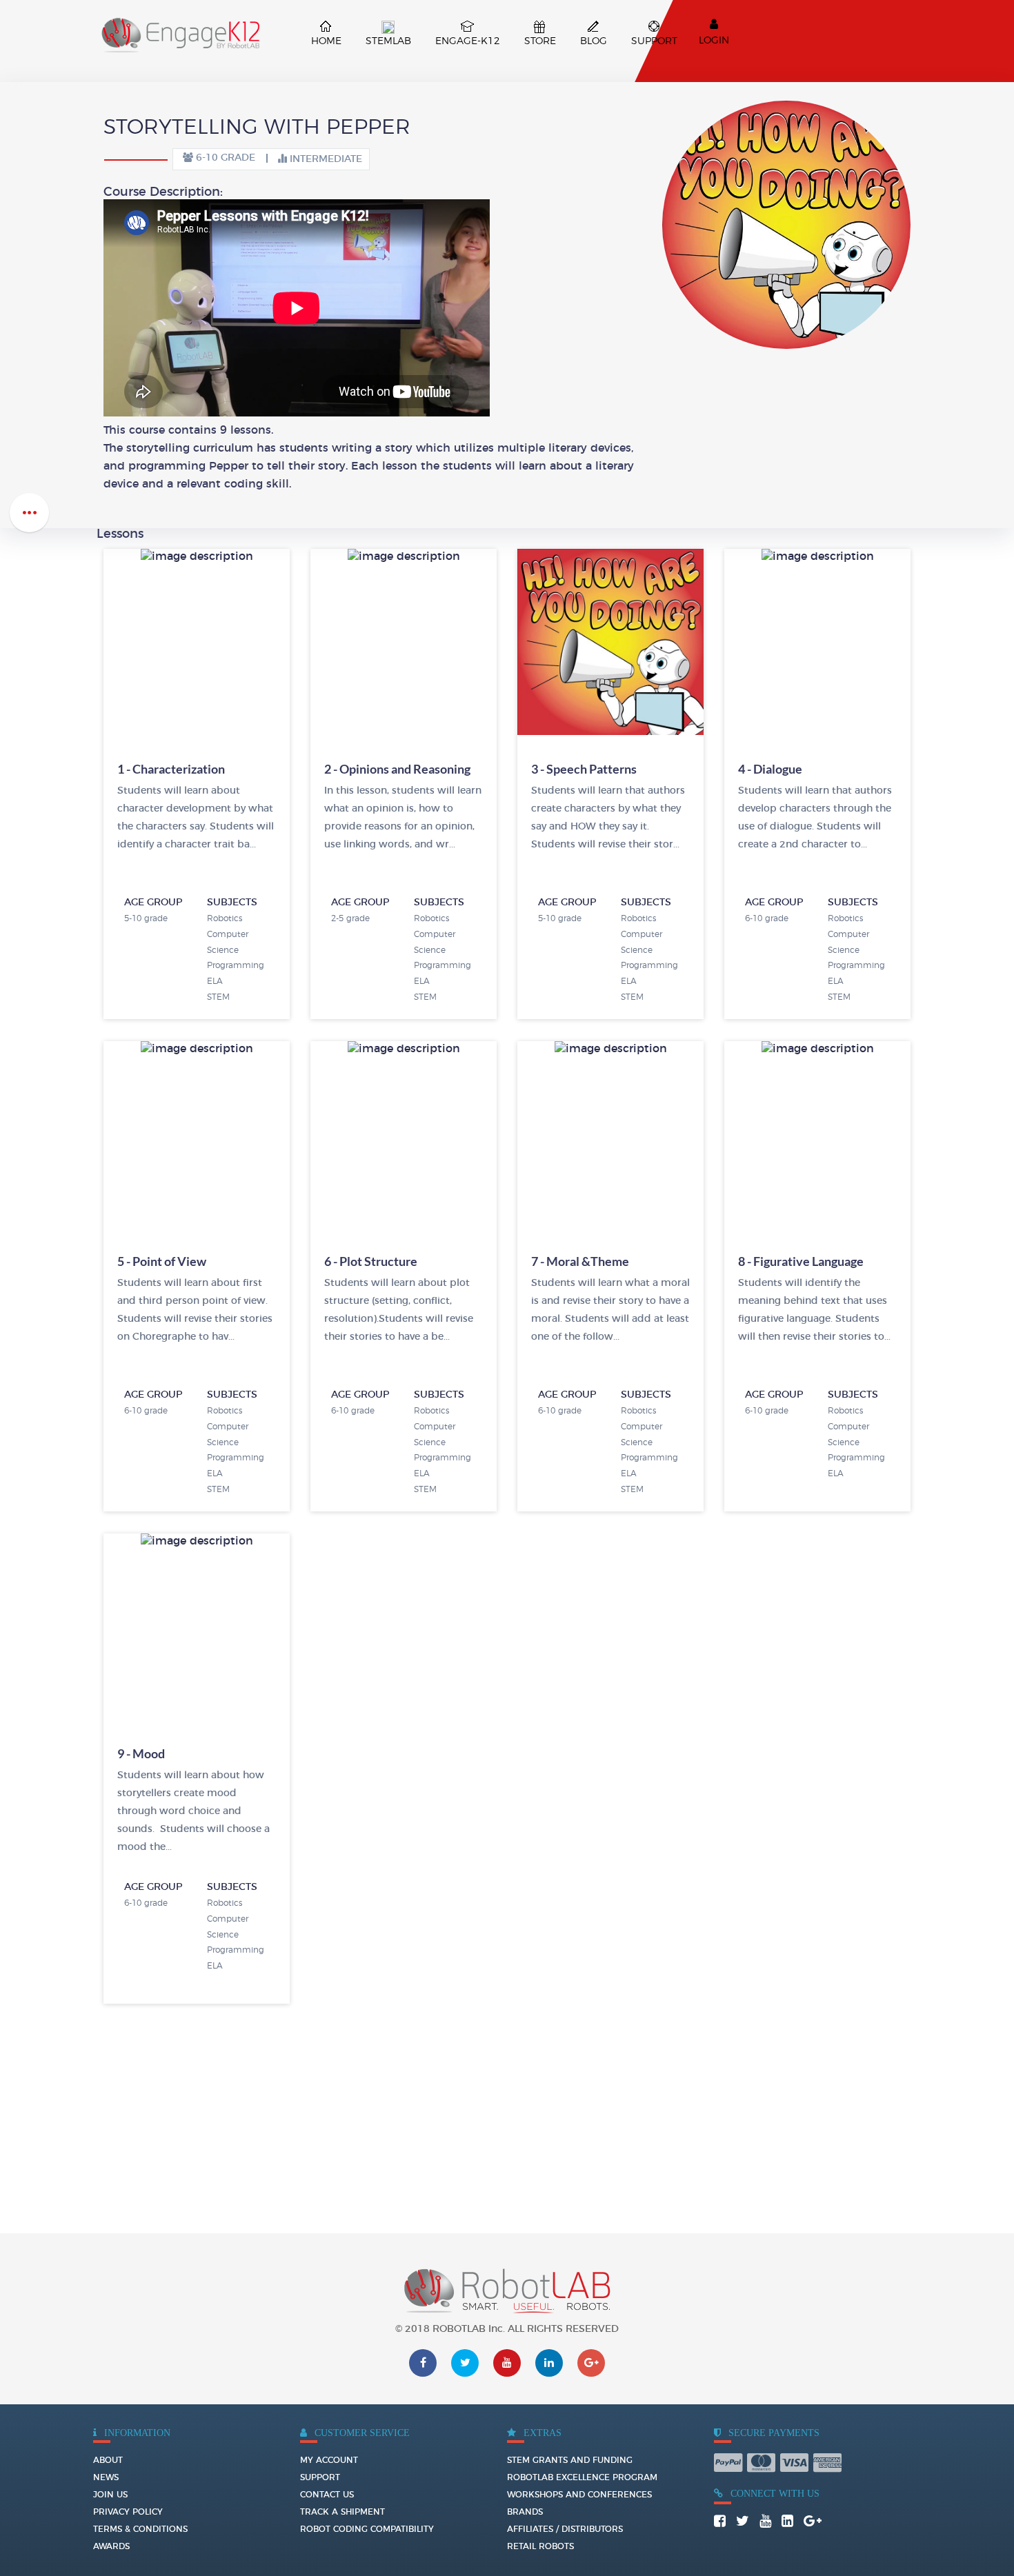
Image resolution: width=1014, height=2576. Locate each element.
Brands (525, 2512)
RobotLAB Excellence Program (582, 2477)
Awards (111, 2546)
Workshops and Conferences (579, 2495)
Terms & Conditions (140, 2529)
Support (320, 2477)
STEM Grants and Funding (570, 2460)
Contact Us (327, 2495)
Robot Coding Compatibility (367, 2529)
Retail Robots (540, 2546)
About (108, 2460)
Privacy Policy (128, 2512)
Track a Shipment (342, 2512)
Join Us (110, 2495)
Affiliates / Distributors (565, 2529)
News (106, 2477)
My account (329, 2460)
